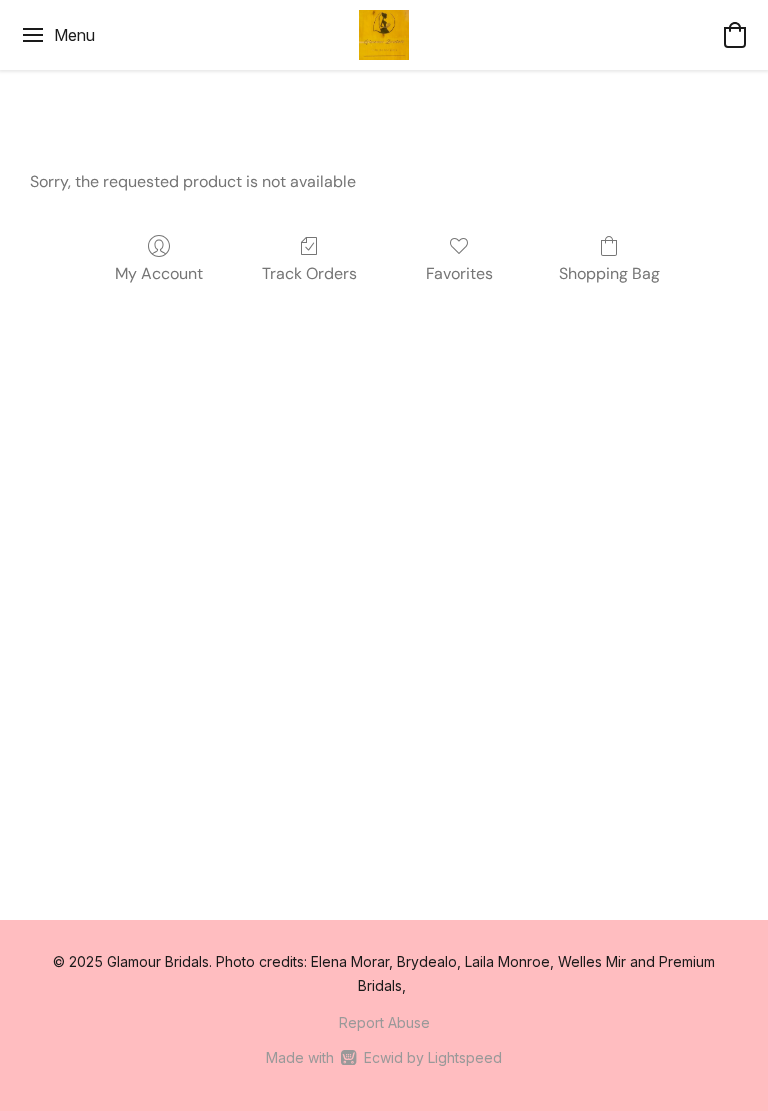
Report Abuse (384, 1022)
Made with (383, 1057)
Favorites (459, 273)
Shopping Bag (609, 273)
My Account (159, 273)
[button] (384, 35)
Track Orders (309, 273)
